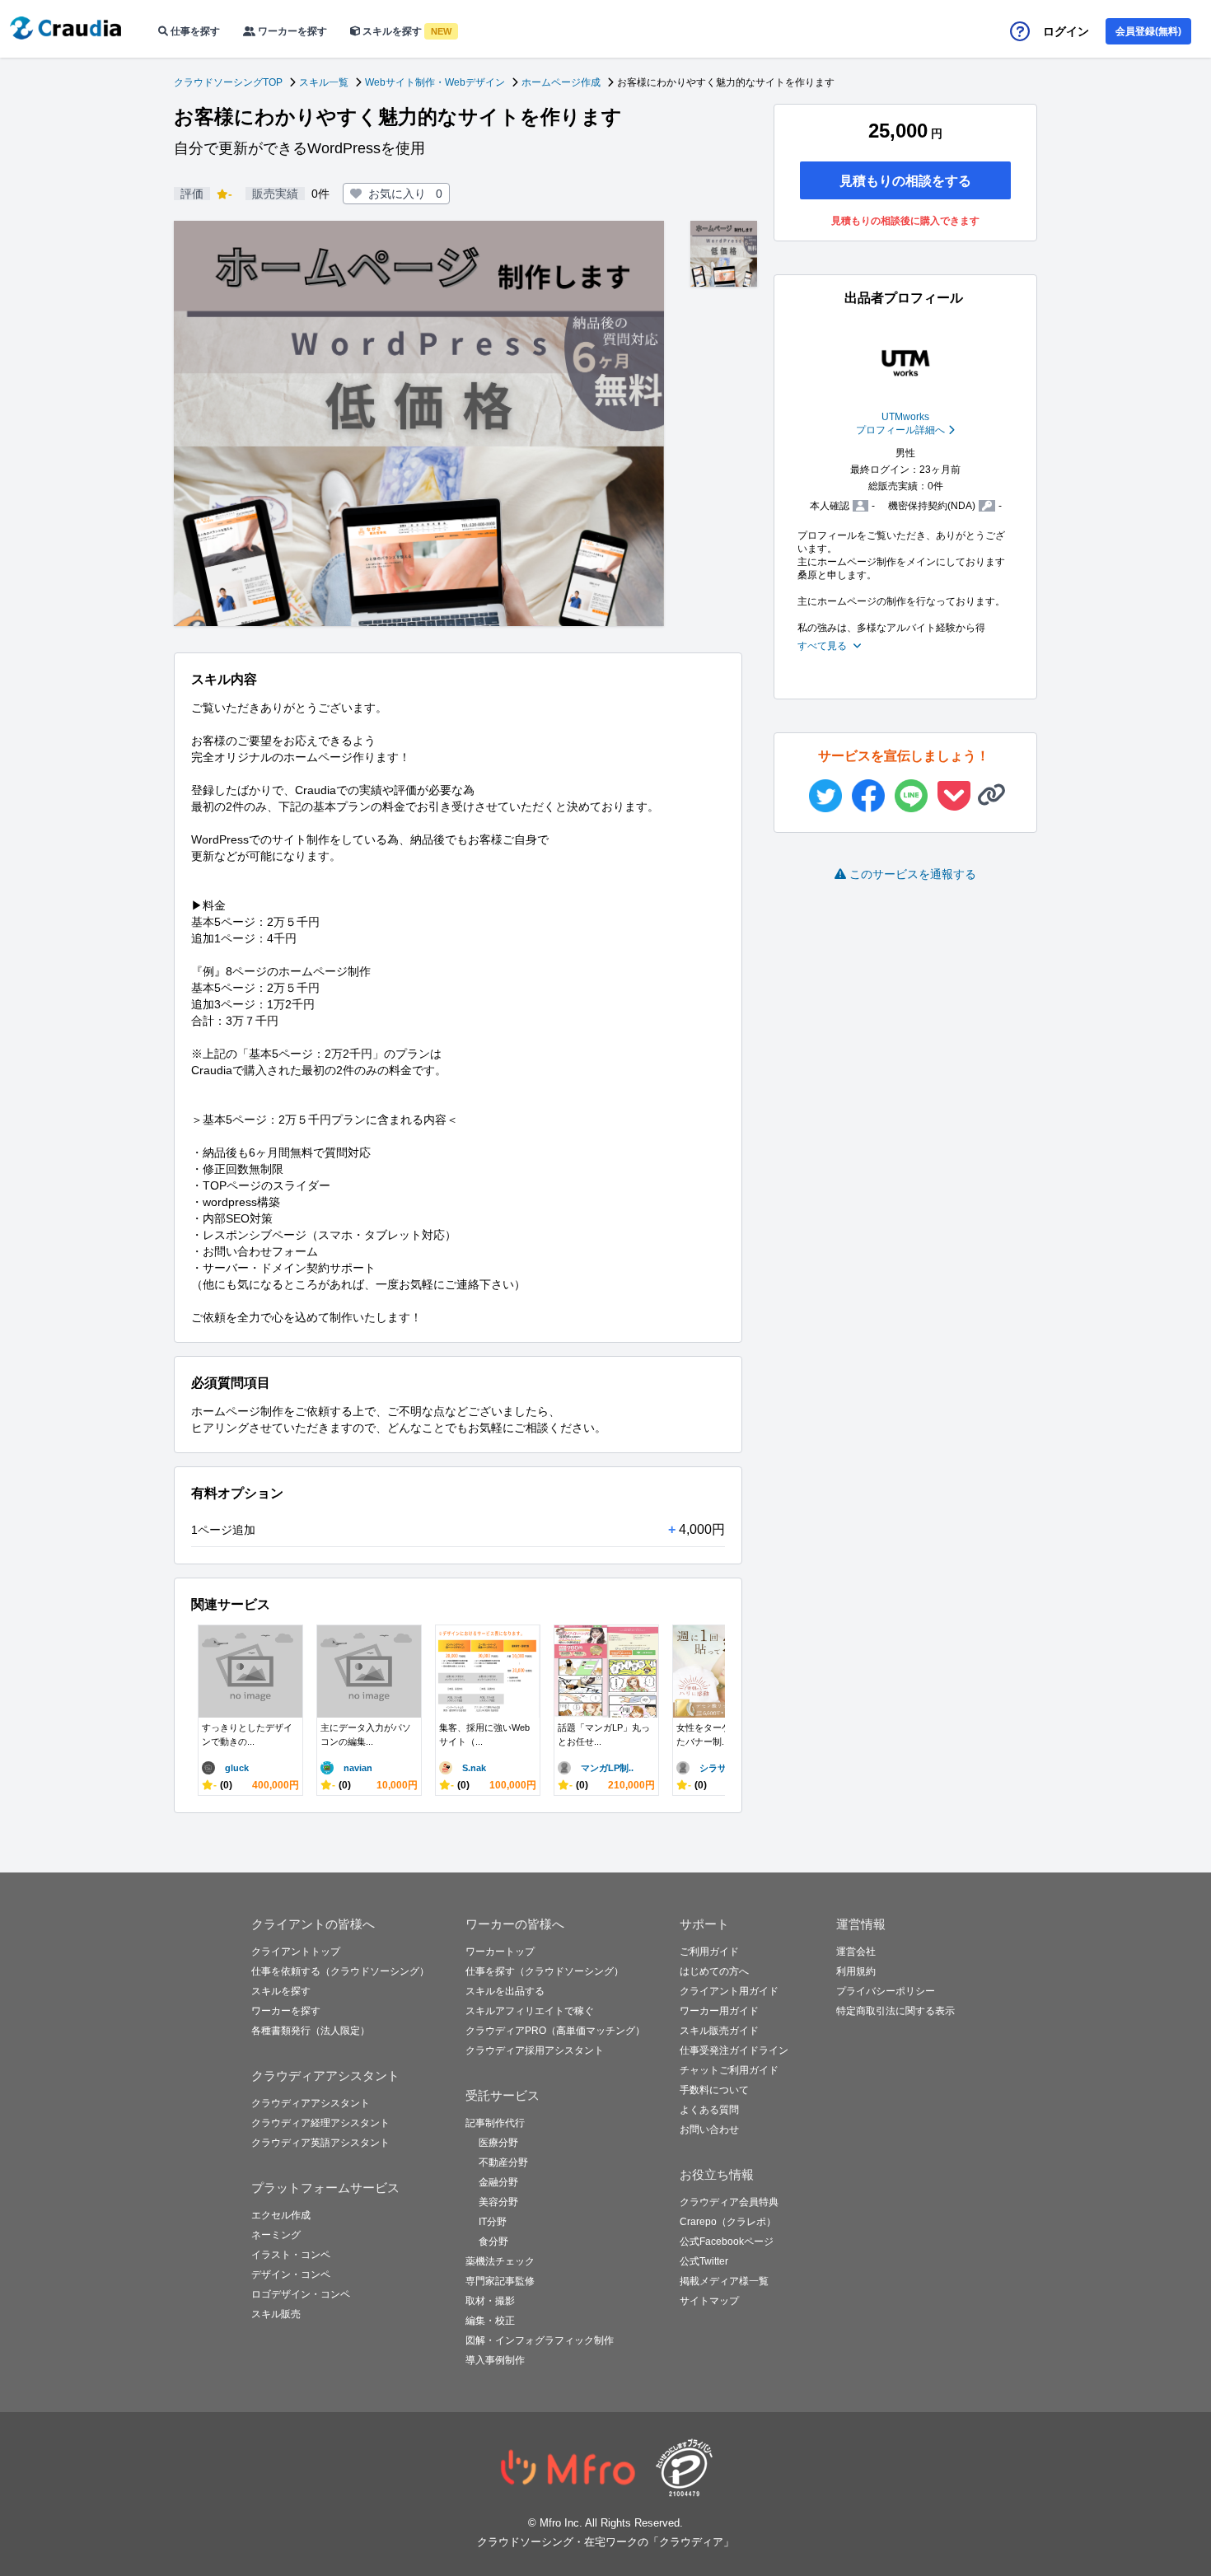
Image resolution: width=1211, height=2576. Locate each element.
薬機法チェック (500, 2261)
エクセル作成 (281, 2215)
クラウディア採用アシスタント (535, 2050)
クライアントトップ (296, 1952)
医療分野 (498, 2143)
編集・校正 (490, 2321)
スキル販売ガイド (719, 2031)
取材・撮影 (490, 2301)
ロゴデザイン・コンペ (301, 2294)
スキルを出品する (505, 1991)
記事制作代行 (495, 2123)
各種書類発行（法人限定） (311, 2031)
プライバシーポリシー (886, 1991)
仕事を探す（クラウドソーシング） (545, 1971)
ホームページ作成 (561, 82)
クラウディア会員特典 (729, 2202)
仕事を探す (194, 31)
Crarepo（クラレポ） (728, 2222)
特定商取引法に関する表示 (895, 2011)
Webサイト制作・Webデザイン (435, 82)
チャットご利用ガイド (729, 2070)
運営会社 (856, 1952)
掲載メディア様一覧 (724, 2281)
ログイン (1066, 31)
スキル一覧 (324, 82)
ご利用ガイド (709, 1952)
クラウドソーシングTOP (228, 82)
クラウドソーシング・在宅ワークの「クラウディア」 (605, 2542)
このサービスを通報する (913, 874)
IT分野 (493, 2222)
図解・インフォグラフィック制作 (540, 2340)
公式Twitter (704, 2261)
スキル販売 (276, 2314)
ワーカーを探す (291, 31)
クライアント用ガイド (729, 1991)
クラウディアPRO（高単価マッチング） (555, 2031)
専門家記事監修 (500, 2281)
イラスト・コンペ (291, 2255)
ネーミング (276, 2235)
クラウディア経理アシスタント (320, 2123)
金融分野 (498, 2182)
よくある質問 (709, 2110)
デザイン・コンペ (291, 2274)
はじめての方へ (714, 1971)
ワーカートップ (500, 1952)
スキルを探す (406, 31)
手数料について (714, 2090)
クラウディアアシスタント (311, 2103)
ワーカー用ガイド (719, 2011)
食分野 (493, 2242)
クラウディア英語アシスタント (320, 2143)
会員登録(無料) (1148, 31)
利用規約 (856, 1971)
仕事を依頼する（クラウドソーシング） (340, 1971)
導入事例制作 (495, 2360)
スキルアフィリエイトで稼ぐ (530, 2011)
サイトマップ (709, 2301)
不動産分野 (503, 2162)
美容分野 (498, 2202)
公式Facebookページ (727, 2242)
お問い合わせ (709, 2130)
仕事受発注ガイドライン (734, 2050)
